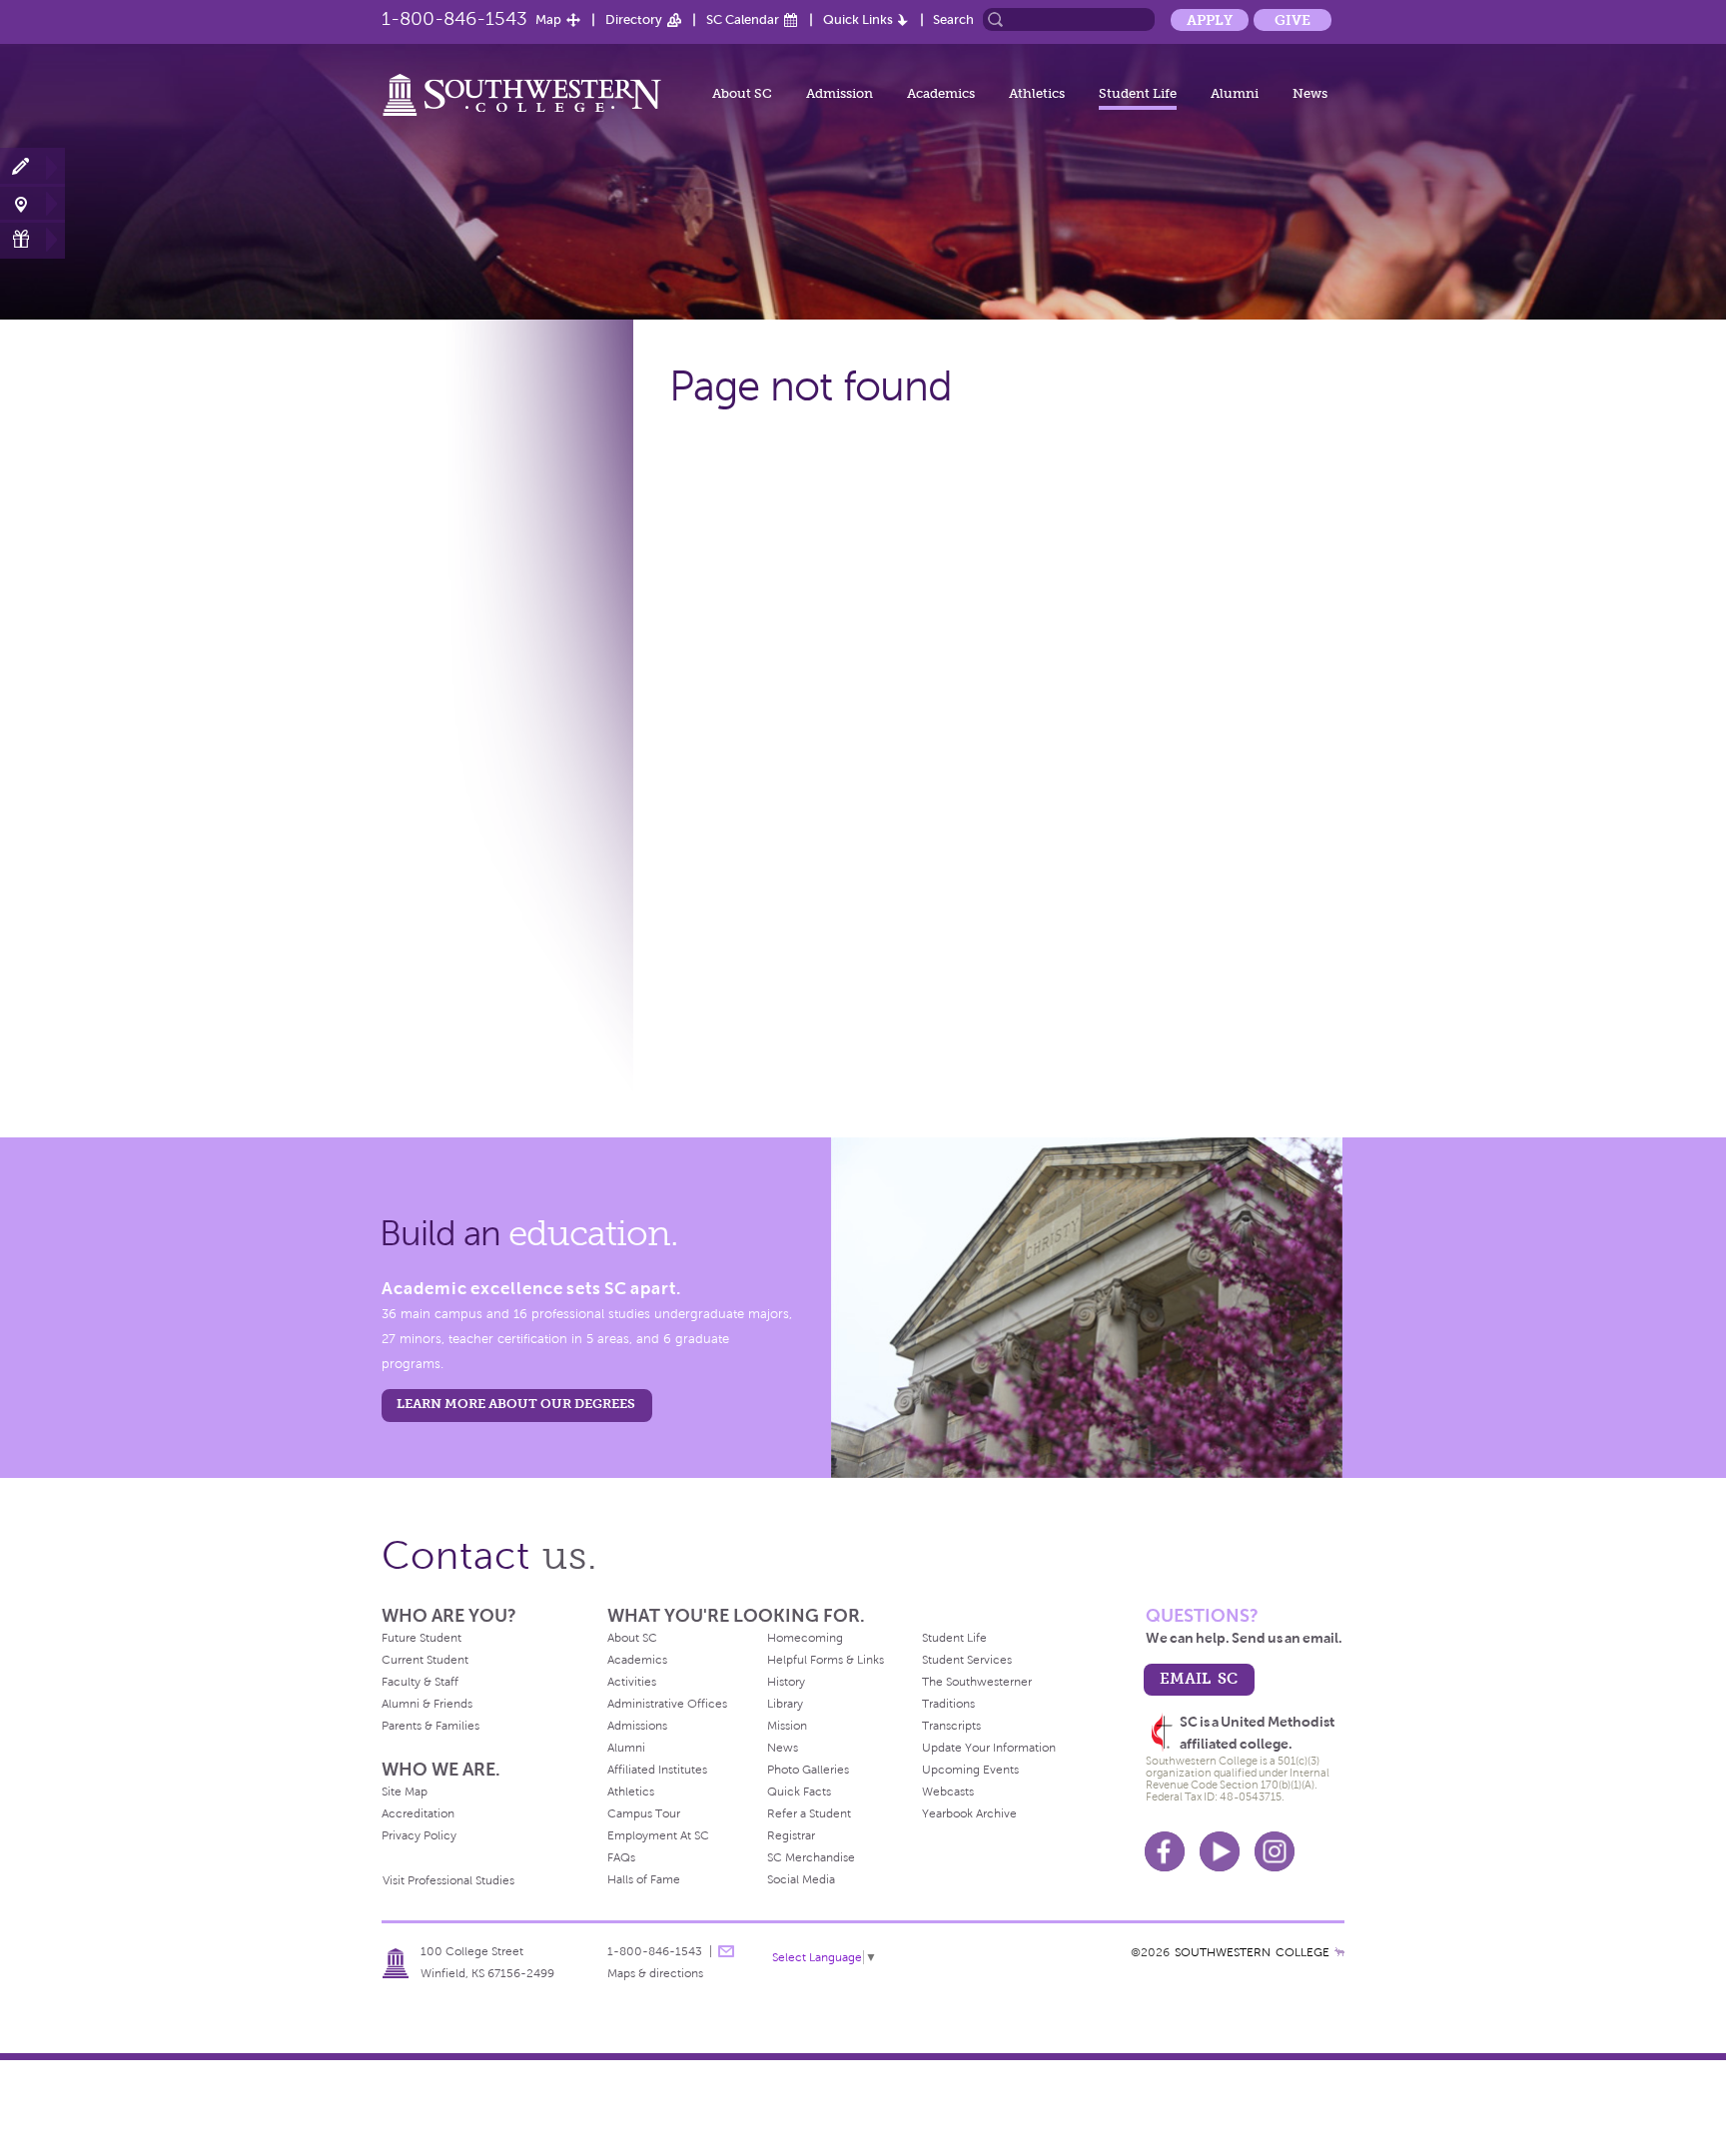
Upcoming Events (970, 1770)
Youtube (1220, 1851)
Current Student (425, 1660)
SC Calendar (743, 19)
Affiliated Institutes (657, 1770)
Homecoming (805, 1638)
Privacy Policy (419, 1835)
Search (953, 19)
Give (1293, 20)
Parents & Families (431, 1726)
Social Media (801, 1879)
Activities (632, 1682)
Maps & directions (655, 1973)
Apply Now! (32, 167)
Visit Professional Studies (448, 1880)
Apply (1210, 20)
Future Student (422, 1638)
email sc (1199, 1678)
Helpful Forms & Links (826, 1660)
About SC (742, 93)
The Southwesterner (977, 1682)
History (786, 1682)
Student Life (1138, 93)
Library (785, 1704)
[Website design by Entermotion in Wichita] (1339, 1952)
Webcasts (948, 1792)
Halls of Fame (644, 1879)
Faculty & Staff (420, 1682)
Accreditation (418, 1813)
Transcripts (951, 1726)
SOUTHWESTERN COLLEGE (1252, 1952)
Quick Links (858, 19)
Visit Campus (32, 203)
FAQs (621, 1857)
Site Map (405, 1792)
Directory (634, 19)
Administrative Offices (667, 1704)
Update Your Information (989, 1748)
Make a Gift (32, 239)
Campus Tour (644, 1813)
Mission (787, 1726)
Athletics (1037, 93)
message (726, 1951)
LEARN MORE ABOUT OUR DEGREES (516, 1404)
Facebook (1165, 1851)
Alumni (1235, 93)
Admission (840, 93)
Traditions (948, 1704)
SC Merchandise (811, 1857)
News (1310, 93)
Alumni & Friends (427, 1704)
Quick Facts (799, 1792)
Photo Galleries (808, 1770)
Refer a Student (809, 1813)
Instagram (1275, 1851)
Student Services (967, 1660)
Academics (941, 93)
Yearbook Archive (969, 1813)
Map (548, 19)
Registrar (791, 1835)
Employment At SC (658, 1835)
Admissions (637, 1726)
